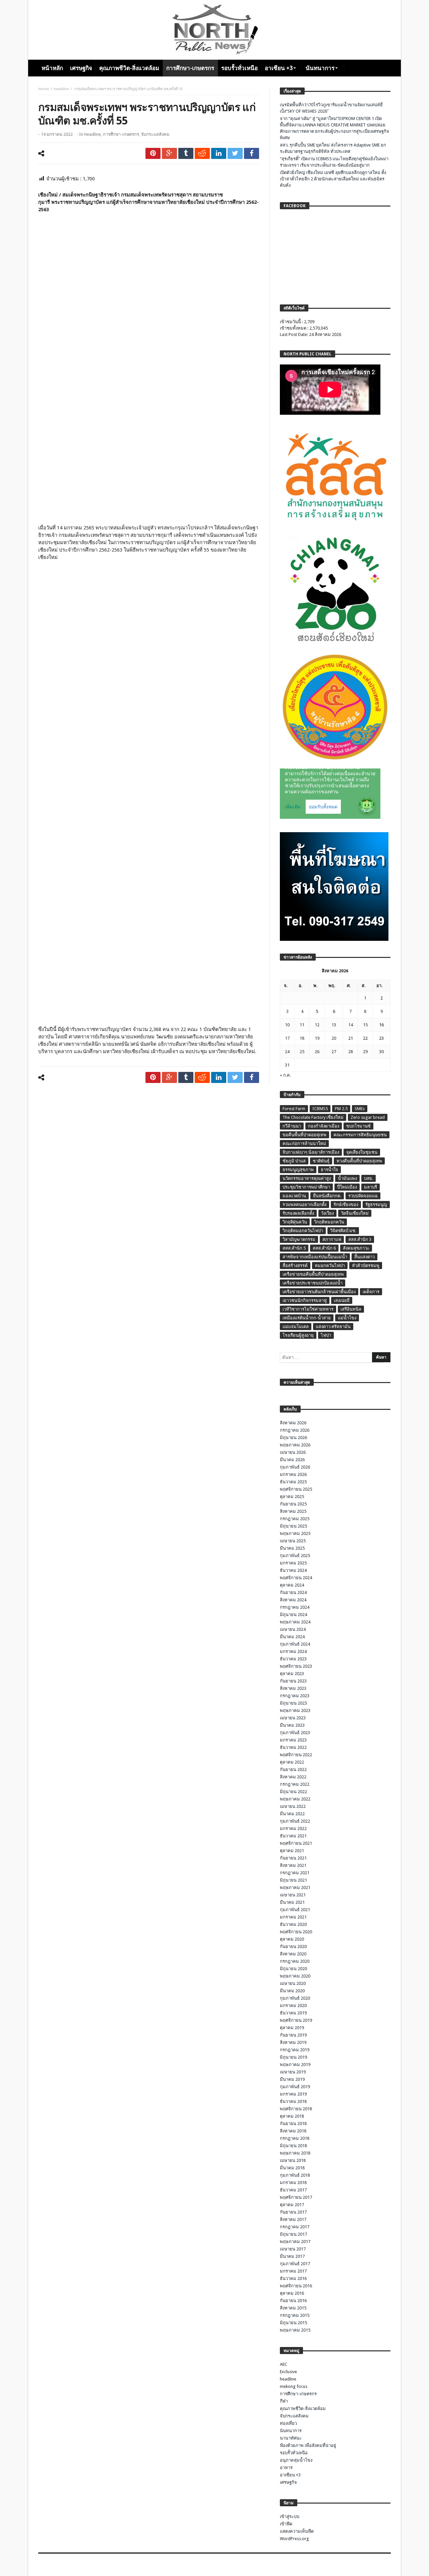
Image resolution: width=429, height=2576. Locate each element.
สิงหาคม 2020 (293, 1954)
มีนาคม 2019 (292, 2079)
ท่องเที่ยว (288, 2423)
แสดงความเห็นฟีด (297, 2531)
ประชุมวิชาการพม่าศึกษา (306, 1187)
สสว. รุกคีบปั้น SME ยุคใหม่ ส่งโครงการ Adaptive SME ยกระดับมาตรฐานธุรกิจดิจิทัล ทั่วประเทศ (333, 148)
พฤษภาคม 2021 (295, 1887)
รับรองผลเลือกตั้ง (298, 1213)
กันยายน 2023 (293, 1681)
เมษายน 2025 (293, 1541)
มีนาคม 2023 (292, 1725)
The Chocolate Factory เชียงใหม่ (313, 1117)
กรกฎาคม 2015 (295, 2315)
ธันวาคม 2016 (293, 2278)
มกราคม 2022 (293, 1828)
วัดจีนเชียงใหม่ (355, 1213)
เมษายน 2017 (293, 2249)
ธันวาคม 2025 (293, 1482)
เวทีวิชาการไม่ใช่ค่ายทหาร (308, 1309)
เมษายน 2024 (293, 1629)
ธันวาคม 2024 (293, 1570)
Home (44, 89)
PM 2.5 (341, 1109)
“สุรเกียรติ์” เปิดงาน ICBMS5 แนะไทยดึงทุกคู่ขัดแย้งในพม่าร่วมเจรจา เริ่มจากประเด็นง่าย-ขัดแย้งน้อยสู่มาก (334, 162)
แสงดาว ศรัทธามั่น (333, 1327)
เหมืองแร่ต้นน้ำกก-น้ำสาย (307, 1318)
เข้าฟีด (286, 2524)
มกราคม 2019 (293, 2094)
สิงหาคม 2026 (293, 1423)
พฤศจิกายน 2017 (296, 2197)
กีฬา (284, 2401)
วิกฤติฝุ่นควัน (295, 1222)
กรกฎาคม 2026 (295, 1430)
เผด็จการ (371, 1292)
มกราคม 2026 (293, 1474)
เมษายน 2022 (293, 1806)
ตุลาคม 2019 (292, 2028)
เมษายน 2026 (293, 1452)
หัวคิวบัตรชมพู (366, 1266)
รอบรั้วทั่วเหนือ (294, 2453)
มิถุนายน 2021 (293, 1880)
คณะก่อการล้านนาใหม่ (304, 1143)
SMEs (360, 1109)
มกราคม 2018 (293, 2183)
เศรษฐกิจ (288, 2482)
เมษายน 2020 (293, 1983)
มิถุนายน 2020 (293, 1969)
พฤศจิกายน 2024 (296, 1578)
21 (351, 1038)
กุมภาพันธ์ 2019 (295, 2087)
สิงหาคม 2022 (293, 1777)
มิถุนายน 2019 (293, 2057)
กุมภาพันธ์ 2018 (295, 2175)
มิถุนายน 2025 (293, 1526)
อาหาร (286, 2468)
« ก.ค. (285, 1075)
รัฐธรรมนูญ (376, 1205)
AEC (284, 2364)
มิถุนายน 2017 (293, 2234)
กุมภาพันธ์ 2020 (295, 1998)
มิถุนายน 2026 (293, 1438)
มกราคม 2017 (293, 2271)
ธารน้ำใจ (329, 1170)
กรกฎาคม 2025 (295, 1519)
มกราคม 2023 (293, 1740)
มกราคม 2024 (293, 1651)
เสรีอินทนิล (351, 1309)
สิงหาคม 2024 (293, 1600)
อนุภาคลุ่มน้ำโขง (296, 2460)
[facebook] (252, 153)
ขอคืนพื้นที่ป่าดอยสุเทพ (304, 1135)
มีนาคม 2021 (292, 1902)
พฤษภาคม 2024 (295, 1622)
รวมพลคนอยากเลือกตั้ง (304, 1205)
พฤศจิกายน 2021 (296, 1843)
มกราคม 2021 (293, 1917)
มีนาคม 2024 (292, 1637)
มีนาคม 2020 (292, 1991)
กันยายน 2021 (293, 1858)
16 (381, 1025)
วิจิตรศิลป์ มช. (343, 1231)
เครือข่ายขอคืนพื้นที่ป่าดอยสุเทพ (313, 1274)
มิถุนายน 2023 (293, 1703)
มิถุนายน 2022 (293, 1792)
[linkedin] (219, 153)
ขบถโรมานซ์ (358, 1126)
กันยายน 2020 (293, 1947)
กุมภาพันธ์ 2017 (295, 2264)
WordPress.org (294, 2539)
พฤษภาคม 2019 (295, 2065)
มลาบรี (371, 1187)
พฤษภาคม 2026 (295, 1445)
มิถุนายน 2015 (293, 2323)
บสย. (369, 1178)
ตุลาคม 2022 (292, 1762)
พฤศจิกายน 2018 (296, 2109)
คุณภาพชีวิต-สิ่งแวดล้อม (303, 2409)
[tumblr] (186, 153)
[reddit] (202, 153)
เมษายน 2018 (293, 2160)
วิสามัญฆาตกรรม (299, 1239)
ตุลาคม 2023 (292, 1674)
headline (61, 89)
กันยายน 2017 (293, 2212)
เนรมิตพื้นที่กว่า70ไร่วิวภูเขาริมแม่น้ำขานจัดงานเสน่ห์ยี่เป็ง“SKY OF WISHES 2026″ (331, 108)
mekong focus (294, 2386)
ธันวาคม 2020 (293, 1924)
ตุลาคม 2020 (292, 1939)
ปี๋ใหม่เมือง (347, 1187)
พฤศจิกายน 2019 (296, 2020)
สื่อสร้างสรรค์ (295, 1266)
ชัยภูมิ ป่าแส (294, 1161)
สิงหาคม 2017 (293, 2219)
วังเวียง (327, 1213)
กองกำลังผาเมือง (324, 1126)
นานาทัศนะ (291, 2438)
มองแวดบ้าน (294, 1196)
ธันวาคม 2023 (293, 1659)
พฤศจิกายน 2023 (296, 1666)
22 (365, 1038)
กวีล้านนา (292, 1126)
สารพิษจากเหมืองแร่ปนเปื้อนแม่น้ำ (315, 1257)
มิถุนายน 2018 (293, 2146)
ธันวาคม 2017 (293, 2190)
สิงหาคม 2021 (293, 1865)
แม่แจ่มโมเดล (296, 1327)
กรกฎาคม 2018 (295, 2138)
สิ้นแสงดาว (364, 1257)
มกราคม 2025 (293, 1563)
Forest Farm (294, 1109)
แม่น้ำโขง (347, 1318)
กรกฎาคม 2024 (295, 1607)
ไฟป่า (326, 1335)
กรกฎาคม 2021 (295, 1873)
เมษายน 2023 (293, 1718)
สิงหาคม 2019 (293, 2042)
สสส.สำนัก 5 (294, 1248)
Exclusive (288, 2372)
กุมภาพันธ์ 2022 (295, 1821)
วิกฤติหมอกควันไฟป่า (303, 1231)
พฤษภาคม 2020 (295, 1976)
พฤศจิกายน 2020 (296, 1932)
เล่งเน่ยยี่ (342, 1300)
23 (381, 1038)
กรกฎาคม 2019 (295, 2050)
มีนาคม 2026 (292, 1460)
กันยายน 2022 (293, 1769)
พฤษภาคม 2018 (295, 2153)
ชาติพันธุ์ (321, 1161)
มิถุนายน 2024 (293, 1615)
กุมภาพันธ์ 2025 (295, 1556)
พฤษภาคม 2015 (295, 2330)
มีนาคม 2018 (292, 2168)
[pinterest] (153, 153)
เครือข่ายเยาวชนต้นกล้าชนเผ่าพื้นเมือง (319, 1292)
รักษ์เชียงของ (346, 1205)
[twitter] (235, 153)
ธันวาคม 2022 (293, 1747)
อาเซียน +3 (290, 2475)
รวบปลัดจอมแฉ (363, 1196)
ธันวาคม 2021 (293, 1836)
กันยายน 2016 (293, 2301)
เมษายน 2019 (293, 2072)
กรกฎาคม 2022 (295, 1784)
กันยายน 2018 (293, 2124)
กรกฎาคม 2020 (295, 1961)
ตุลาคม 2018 (292, 2116)
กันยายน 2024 (293, 1592)
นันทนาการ (291, 2431)
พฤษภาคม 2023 (295, 1710)
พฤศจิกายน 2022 (296, 1755)
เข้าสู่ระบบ (290, 2516)
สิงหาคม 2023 (293, 1688)
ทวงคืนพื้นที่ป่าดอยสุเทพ (359, 1161)
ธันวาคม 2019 (293, 2013)
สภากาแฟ (332, 1239)
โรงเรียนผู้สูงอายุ (298, 1335)
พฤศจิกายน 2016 (296, 2286)
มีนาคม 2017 (292, 2256)
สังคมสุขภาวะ (356, 1248)
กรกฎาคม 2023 (295, 1696)
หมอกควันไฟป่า (330, 1266)
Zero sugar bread (368, 1117)
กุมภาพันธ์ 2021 (295, 1910)
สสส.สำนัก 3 (360, 1239)
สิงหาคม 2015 (293, 2308)
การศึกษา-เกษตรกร (121, 134)
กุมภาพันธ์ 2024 (295, 1644)
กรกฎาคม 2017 (295, 2227)
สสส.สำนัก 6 (324, 1248)
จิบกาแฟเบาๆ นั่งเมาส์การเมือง (311, 1152)
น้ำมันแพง (347, 1178)
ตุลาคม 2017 (292, 2205)
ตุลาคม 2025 (292, 1497)
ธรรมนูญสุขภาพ (298, 1170)
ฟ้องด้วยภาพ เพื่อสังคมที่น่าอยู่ (308, 2445)
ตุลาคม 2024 (292, 1585)
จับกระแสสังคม (155, 134)
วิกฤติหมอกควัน (329, 1222)
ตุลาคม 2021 (292, 1851)
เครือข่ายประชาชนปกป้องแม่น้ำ (313, 1283)
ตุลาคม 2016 (292, 2293)
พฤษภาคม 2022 (295, 1799)
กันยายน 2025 (293, 1504)
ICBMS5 (320, 1109)
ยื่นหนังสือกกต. (327, 1196)
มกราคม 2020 (293, 2006)
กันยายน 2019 (293, 2035)
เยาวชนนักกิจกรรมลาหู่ (305, 1300)
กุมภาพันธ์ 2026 (295, 1467)
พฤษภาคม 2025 (295, 1533)
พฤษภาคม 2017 (295, 2242)
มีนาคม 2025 (292, 1548)
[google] (169, 153)
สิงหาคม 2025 (293, 1511)
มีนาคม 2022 (292, 1814)
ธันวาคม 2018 (293, 2101)
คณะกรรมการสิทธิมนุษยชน (360, 1135)
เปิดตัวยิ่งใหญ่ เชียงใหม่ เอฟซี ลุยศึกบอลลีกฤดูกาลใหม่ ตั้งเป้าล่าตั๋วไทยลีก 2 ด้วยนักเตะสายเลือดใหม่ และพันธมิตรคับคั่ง (333, 179)
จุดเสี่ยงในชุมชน (362, 1152)
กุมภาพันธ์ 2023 (295, 1733)
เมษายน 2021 (293, 1895)
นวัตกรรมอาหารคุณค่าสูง (307, 1178)
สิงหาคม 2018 (293, 2131)
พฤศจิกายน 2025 (296, 1489)
